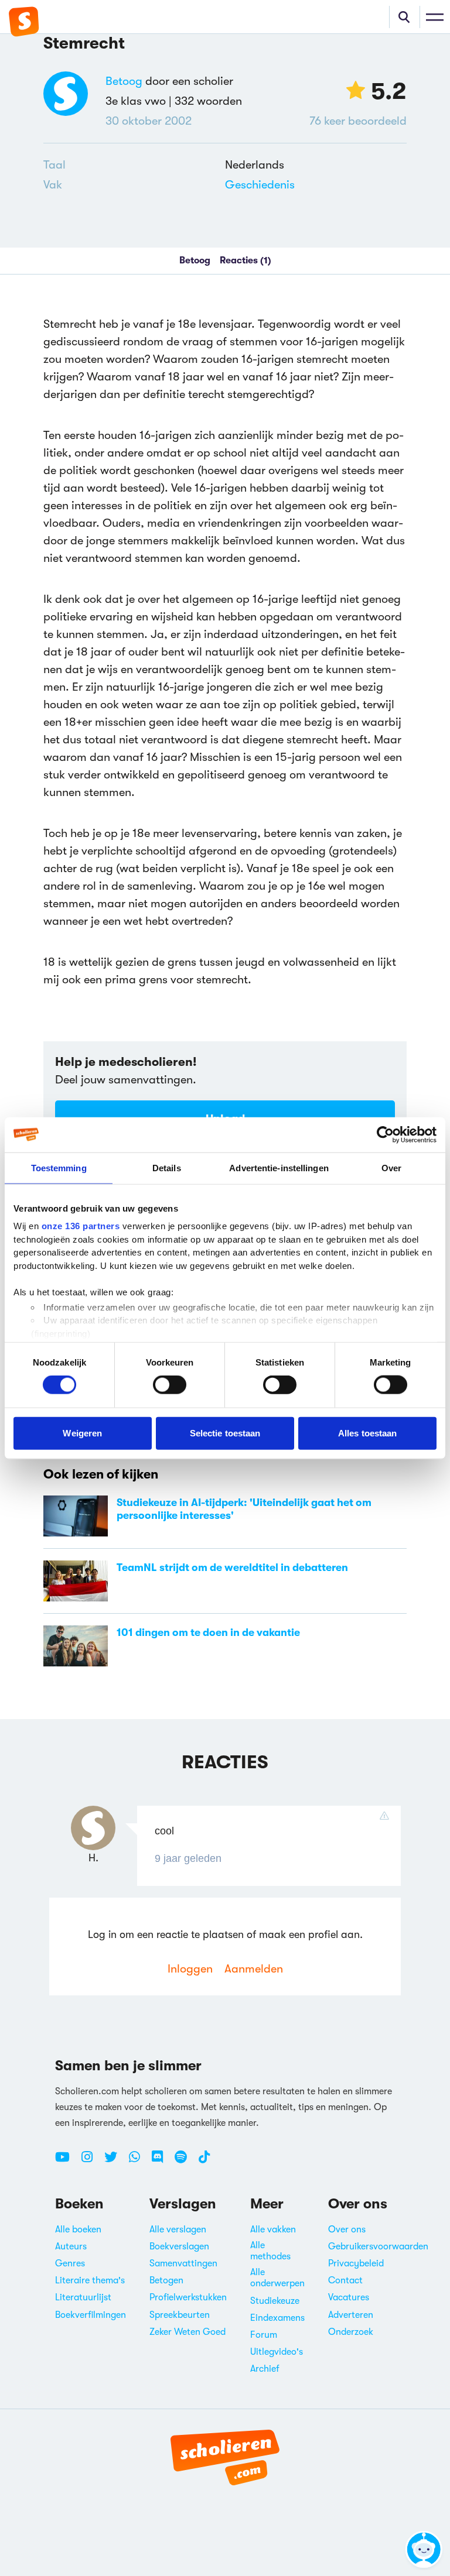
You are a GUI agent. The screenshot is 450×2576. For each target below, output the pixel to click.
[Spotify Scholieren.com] (185, 2162)
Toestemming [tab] (59, 1167)
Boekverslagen (179, 2246)
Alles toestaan (367, 1433)
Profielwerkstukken (188, 2297)
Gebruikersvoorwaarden (378, 2246)
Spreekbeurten (180, 2315)
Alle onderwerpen (277, 2278)
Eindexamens (277, 2318)
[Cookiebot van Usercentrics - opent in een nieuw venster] (385, 1134)
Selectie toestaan (225, 1433)
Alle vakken (273, 2229)
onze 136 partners (81, 1226)
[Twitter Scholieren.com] (115, 2162)
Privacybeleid (356, 2263)
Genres (70, 2263)
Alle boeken (78, 2229)
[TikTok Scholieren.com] (204, 2162)
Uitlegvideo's (277, 2352)
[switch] (170, 1385)
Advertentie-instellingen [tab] (279, 1167)
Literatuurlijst (83, 2297)
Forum (264, 2335)
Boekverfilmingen (91, 2315)
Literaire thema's (90, 2280)
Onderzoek (351, 2332)
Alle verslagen (178, 2229)
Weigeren (82, 1433)
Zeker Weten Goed (187, 2332)
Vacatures (349, 2297)
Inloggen (190, 1969)
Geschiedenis (260, 185)
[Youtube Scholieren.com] (67, 2162)
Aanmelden (254, 1969)
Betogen (166, 2280)
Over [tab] (391, 1167)
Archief (265, 2369)
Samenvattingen (183, 2263)
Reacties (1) (246, 260)
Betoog (124, 81)
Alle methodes (270, 2251)
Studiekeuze (275, 2301)
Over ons (347, 2229)
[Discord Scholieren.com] (162, 2162)
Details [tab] (167, 1167)
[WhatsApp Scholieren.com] (139, 2162)
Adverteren (351, 2315)
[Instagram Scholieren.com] (91, 2162)
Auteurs (71, 2246)
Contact (345, 2280)
